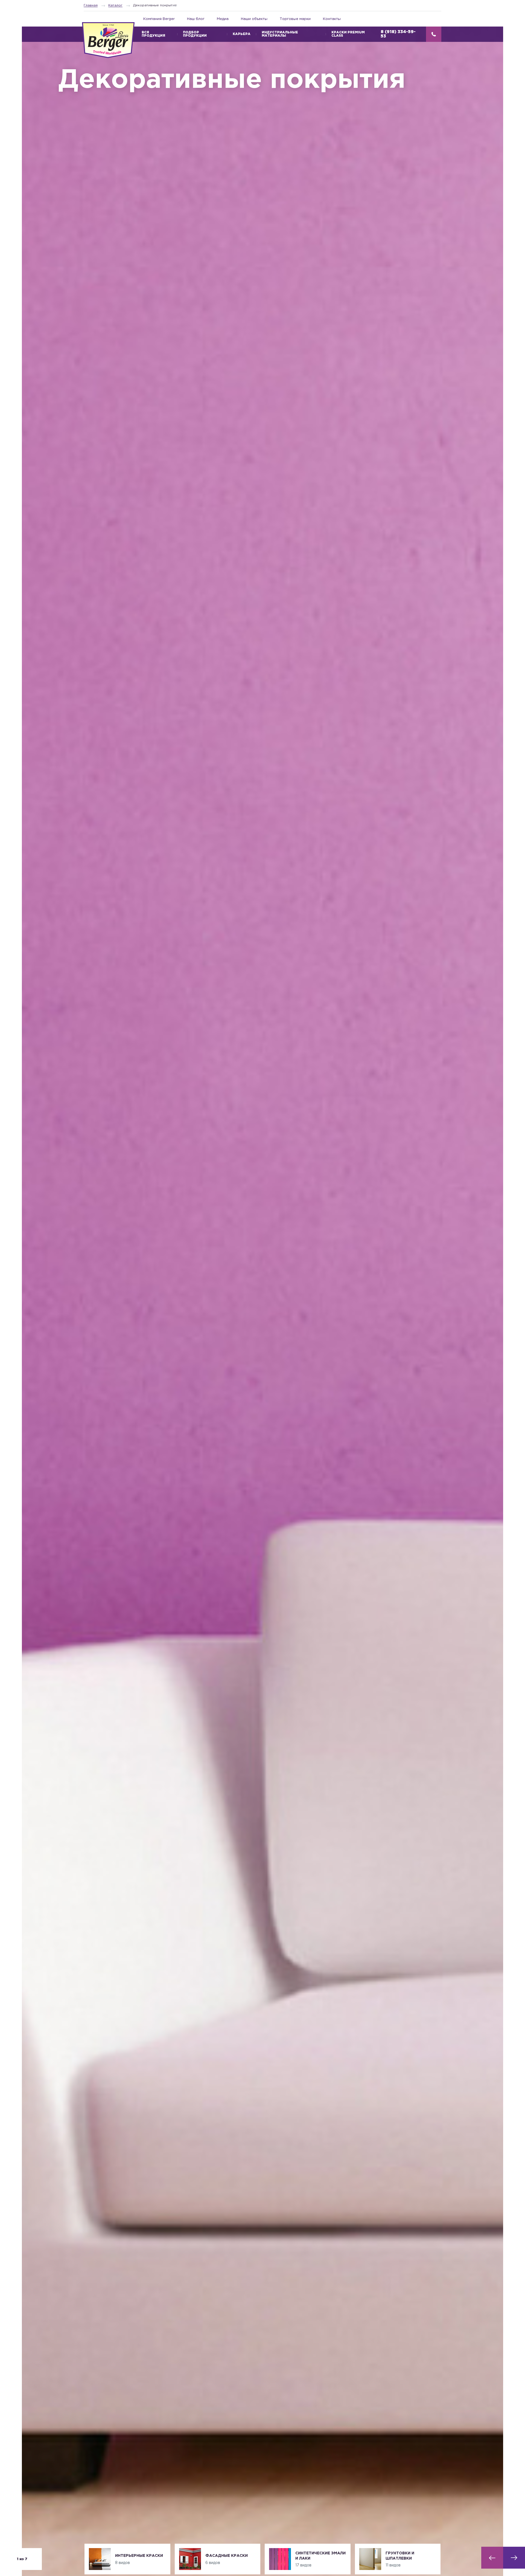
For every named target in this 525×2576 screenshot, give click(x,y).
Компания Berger (159, 19)
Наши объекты (254, 19)
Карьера (242, 34)
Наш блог (196, 19)
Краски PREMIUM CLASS (348, 34)
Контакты (332, 19)
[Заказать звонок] (434, 34)
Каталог (115, 5)
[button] (492, 2558)
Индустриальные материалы (280, 34)
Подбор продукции (195, 34)
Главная (91, 5)
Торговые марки (295, 19)
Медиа (223, 19)
